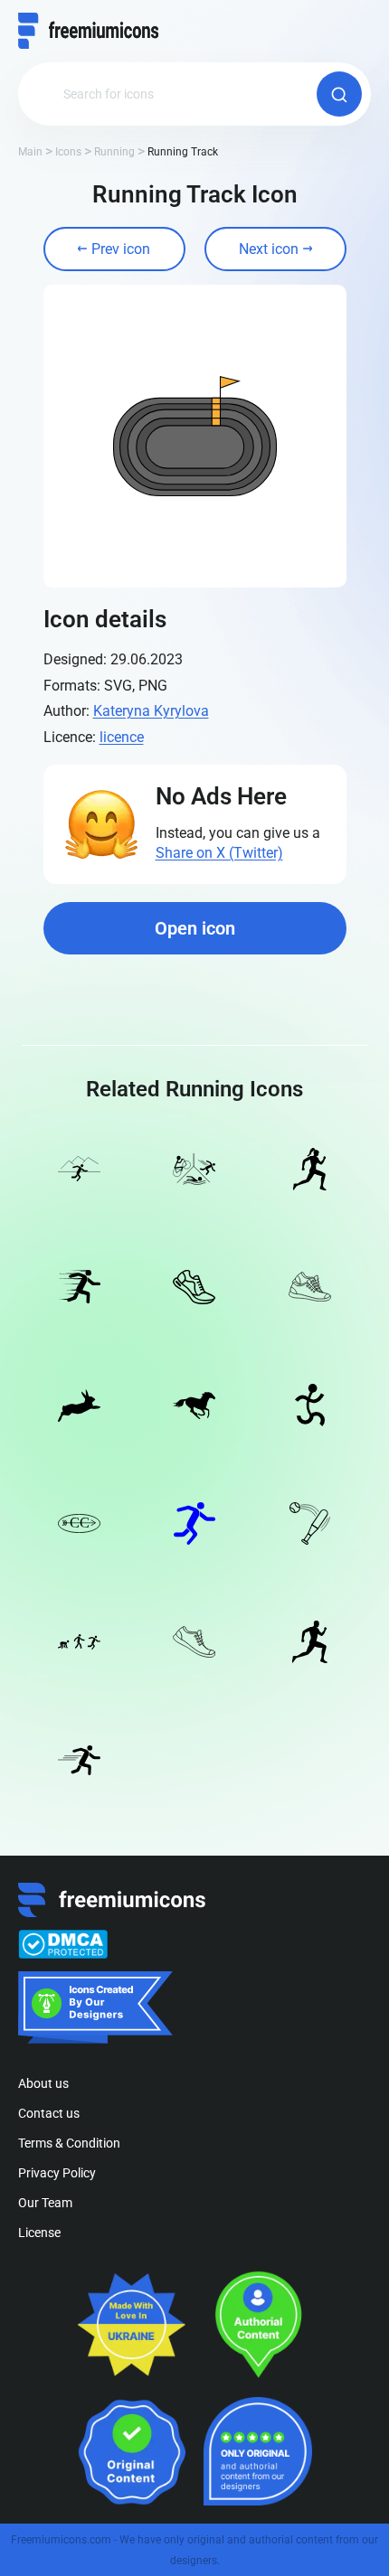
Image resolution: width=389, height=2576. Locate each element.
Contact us (49, 2113)
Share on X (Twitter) (219, 853)
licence (122, 737)
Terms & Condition (69, 2143)
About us (43, 2083)
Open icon (195, 928)
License (39, 2233)
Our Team (45, 2203)
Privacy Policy (57, 2173)
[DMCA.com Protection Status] (63, 1944)
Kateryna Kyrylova (151, 711)
